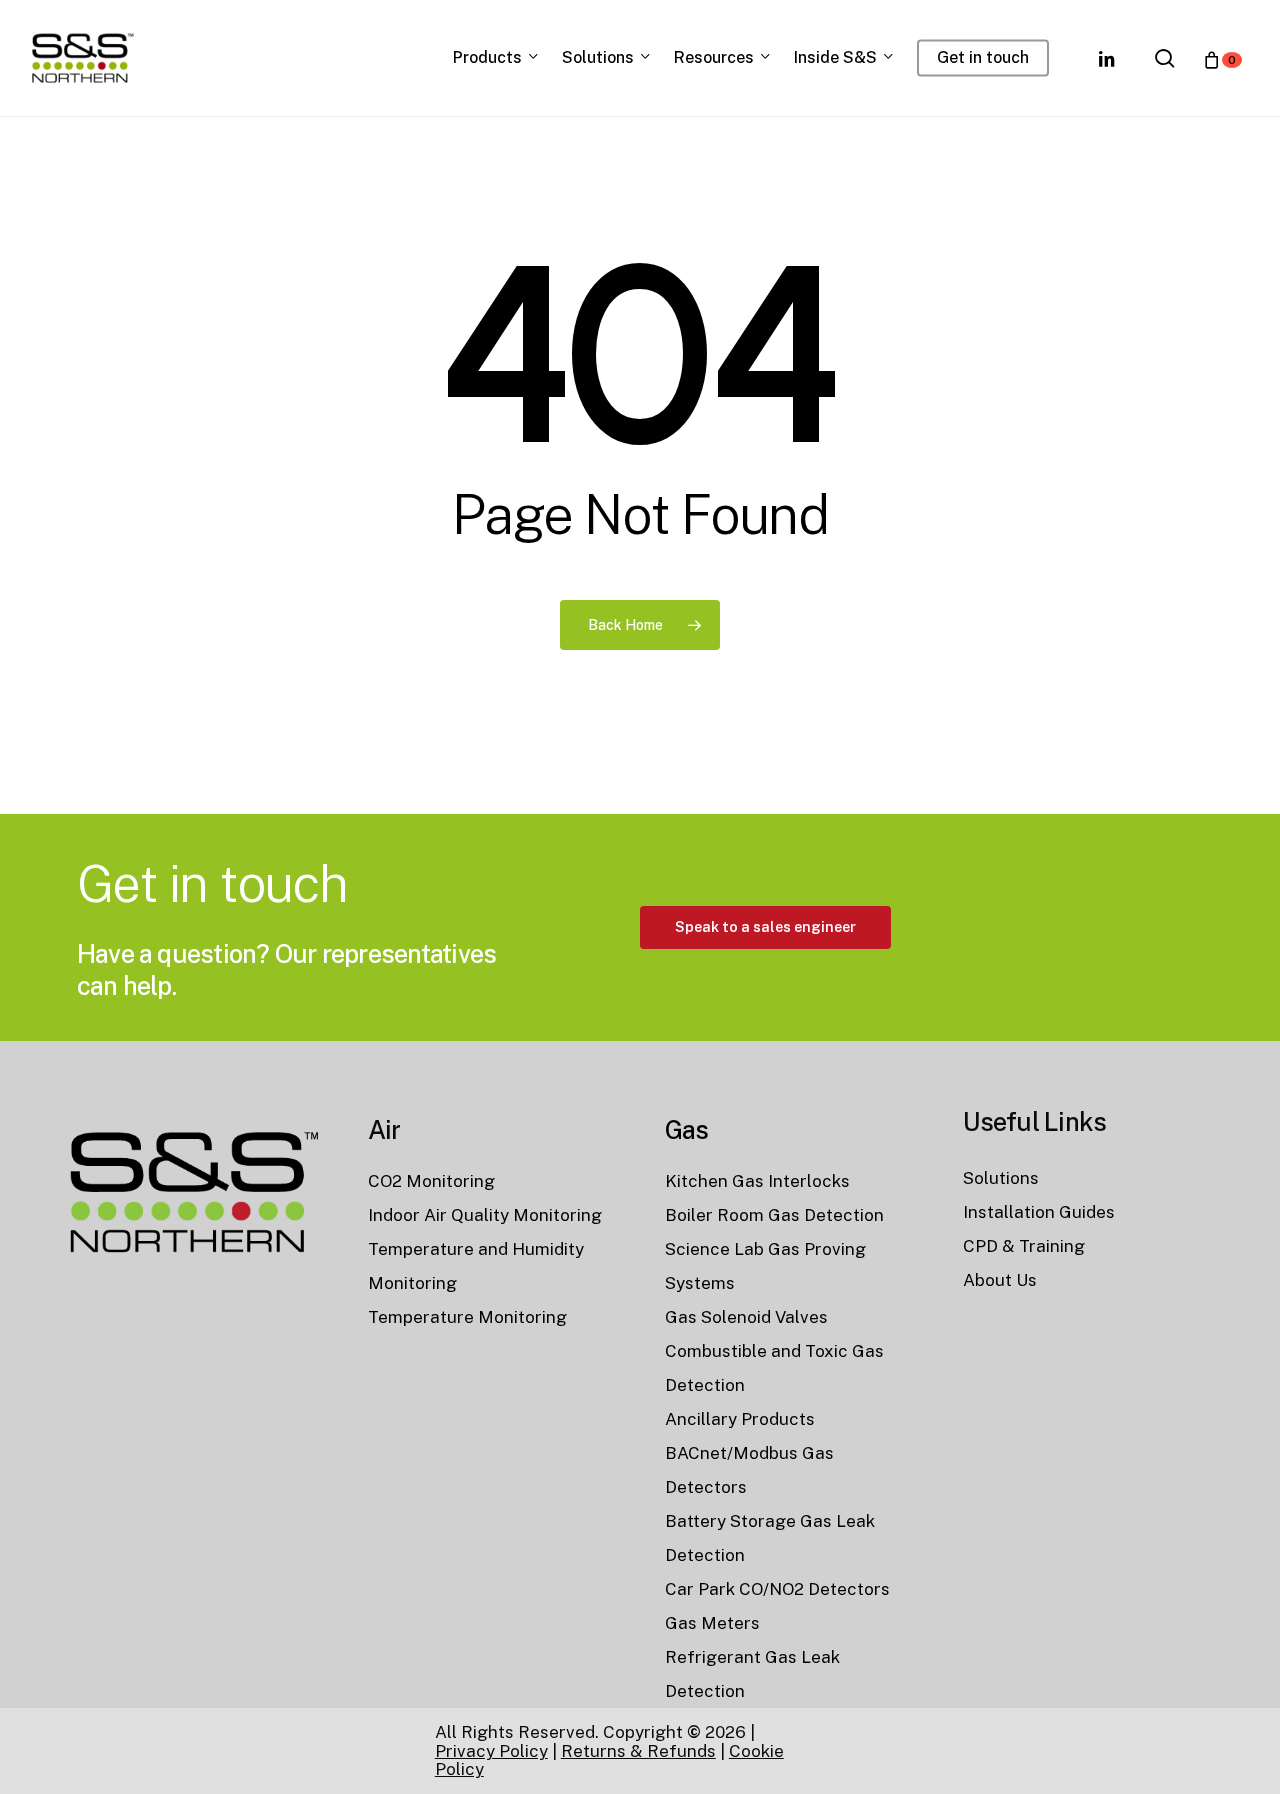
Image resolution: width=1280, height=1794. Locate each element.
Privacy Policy (491, 1751)
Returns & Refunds (638, 1751)
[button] (765, 927)
